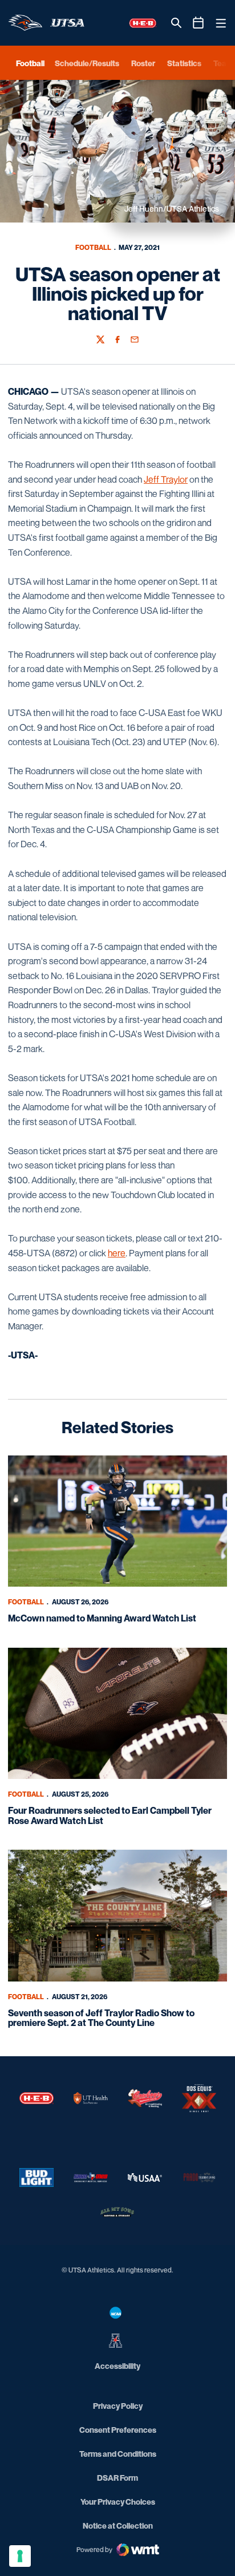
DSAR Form (117, 2478)
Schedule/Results (87, 63)
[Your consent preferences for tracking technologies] (20, 2556)
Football (93, 247)
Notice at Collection (118, 2526)
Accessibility (117, 2365)
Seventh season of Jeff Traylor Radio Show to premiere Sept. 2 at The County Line (101, 2018)
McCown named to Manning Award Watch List (102, 1618)
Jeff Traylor (166, 479)
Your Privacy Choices (118, 2502)
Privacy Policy (118, 2406)
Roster (143, 63)
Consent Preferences (118, 2430)
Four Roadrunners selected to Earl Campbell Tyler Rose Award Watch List (110, 1815)
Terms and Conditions (118, 2454)
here (117, 1253)
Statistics (184, 63)
